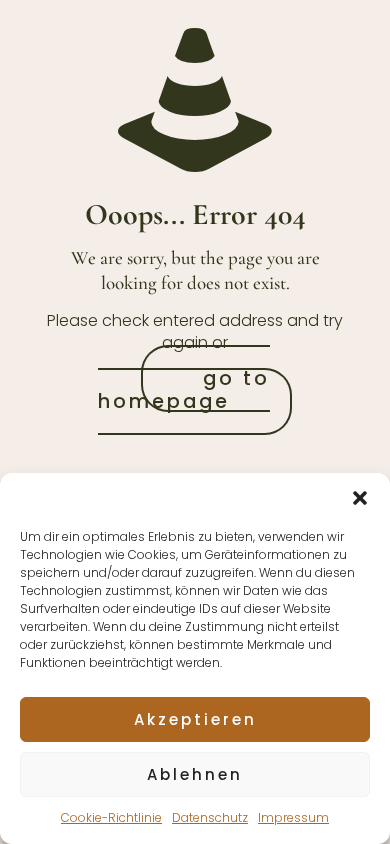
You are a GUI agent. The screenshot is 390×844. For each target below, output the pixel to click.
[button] (360, 498)
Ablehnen (195, 774)
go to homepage (184, 390)
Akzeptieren (195, 719)
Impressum (293, 817)
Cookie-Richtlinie (111, 817)
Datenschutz (210, 817)
